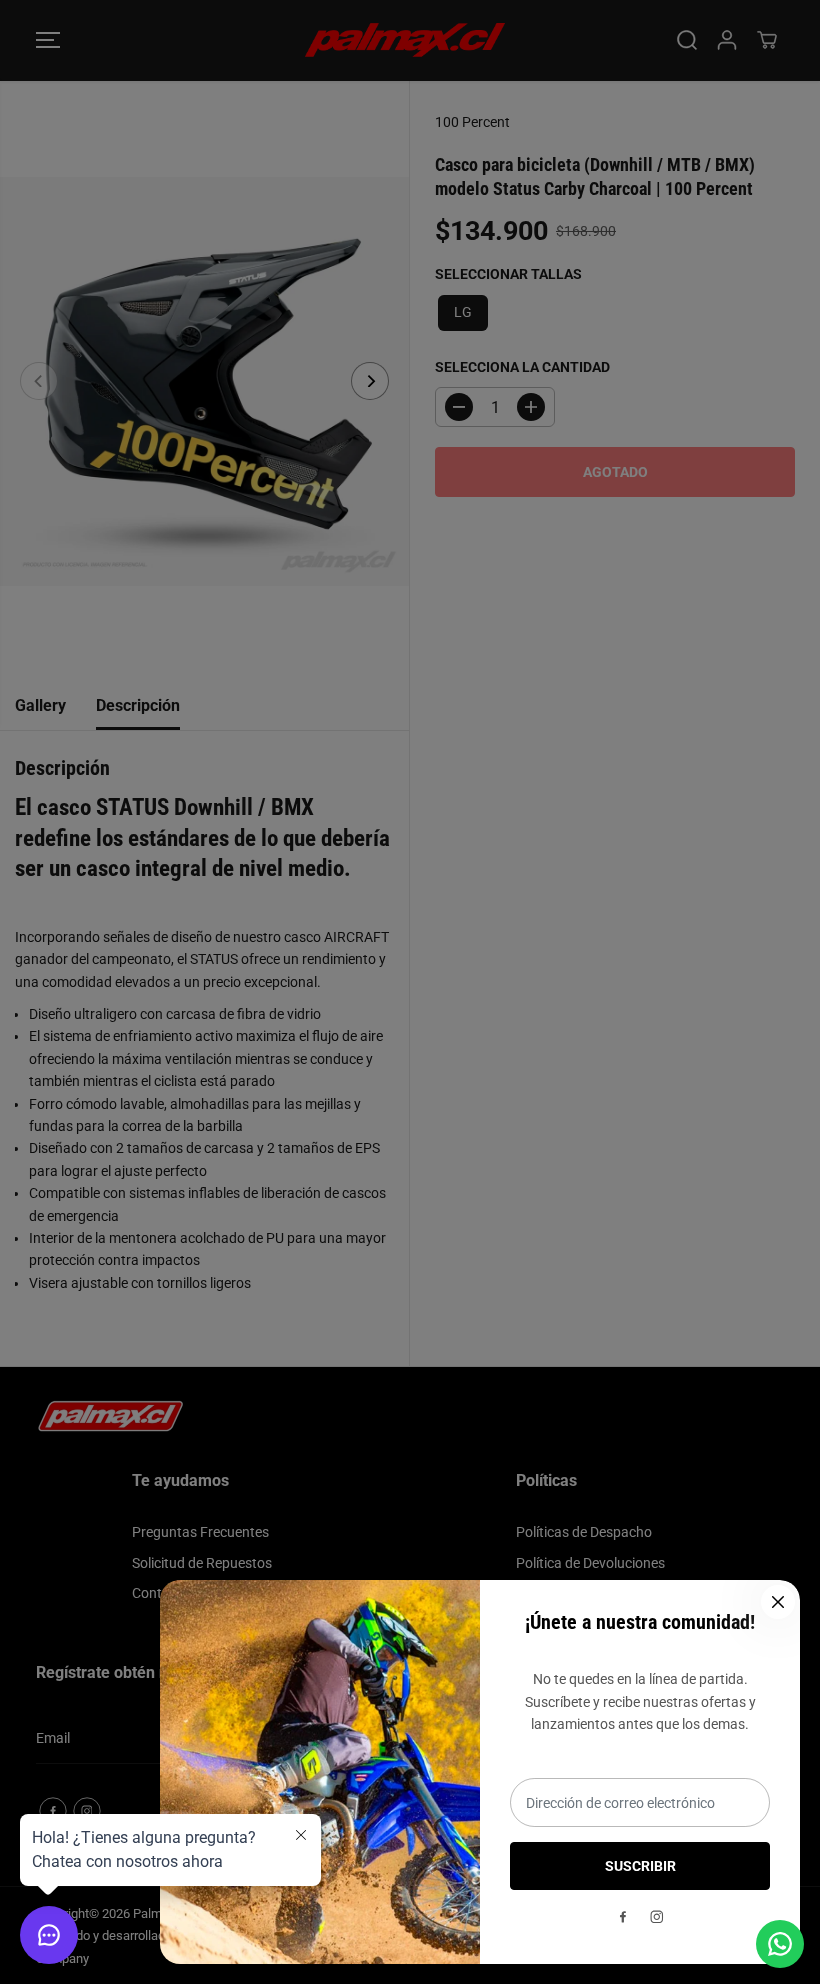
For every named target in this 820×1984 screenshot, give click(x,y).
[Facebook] (623, 1917)
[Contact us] (780, 1944)
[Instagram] (657, 1917)
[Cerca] (778, 1602)
